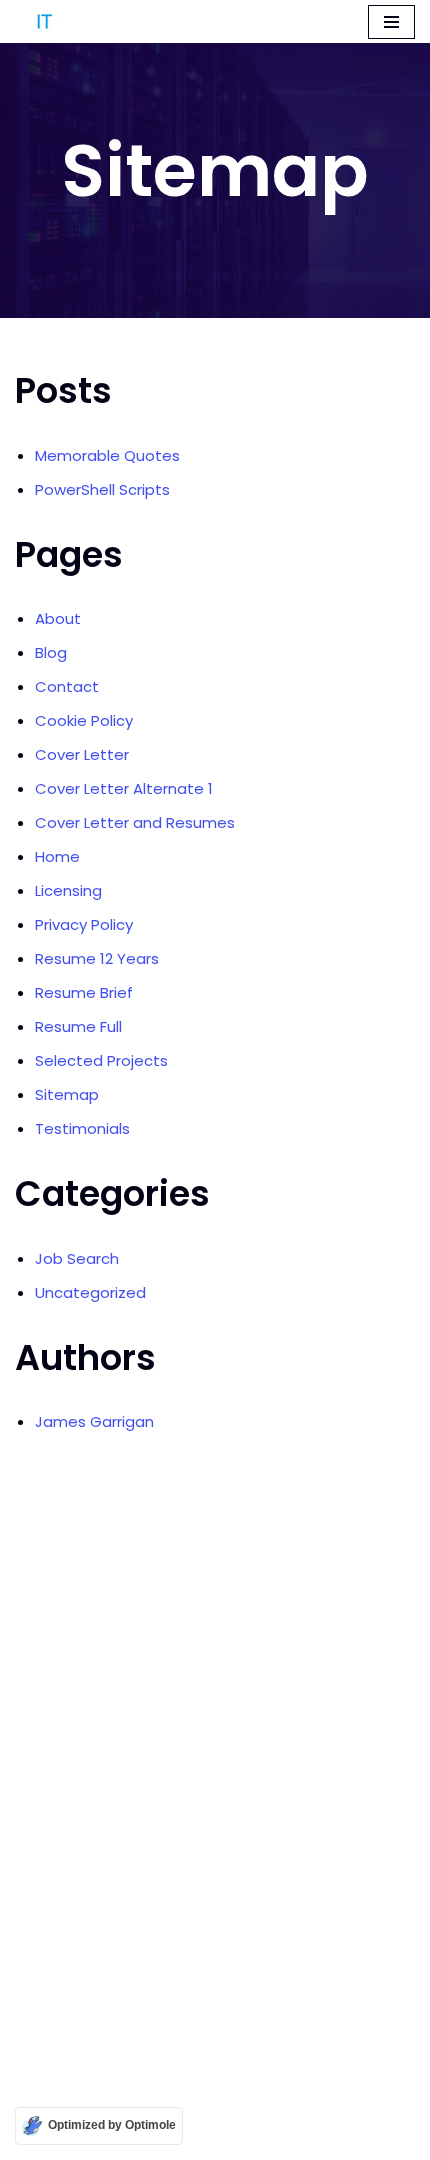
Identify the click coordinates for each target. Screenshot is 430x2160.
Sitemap (67, 1094)
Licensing (68, 890)
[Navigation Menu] (391, 22)
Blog (51, 652)
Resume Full (78, 1026)
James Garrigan (94, 1421)
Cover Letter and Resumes (135, 822)
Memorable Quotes (107, 455)
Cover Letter (82, 754)
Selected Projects (101, 1060)
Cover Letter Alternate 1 (124, 788)
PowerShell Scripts (102, 489)
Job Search (77, 1258)
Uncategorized (90, 1292)
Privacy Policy (84, 924)
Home (57, 856)
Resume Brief (84, 992)
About (58, 618)
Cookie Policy (84, 720)
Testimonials (82, 1128)
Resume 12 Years (97, 958)
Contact (67, 686)
